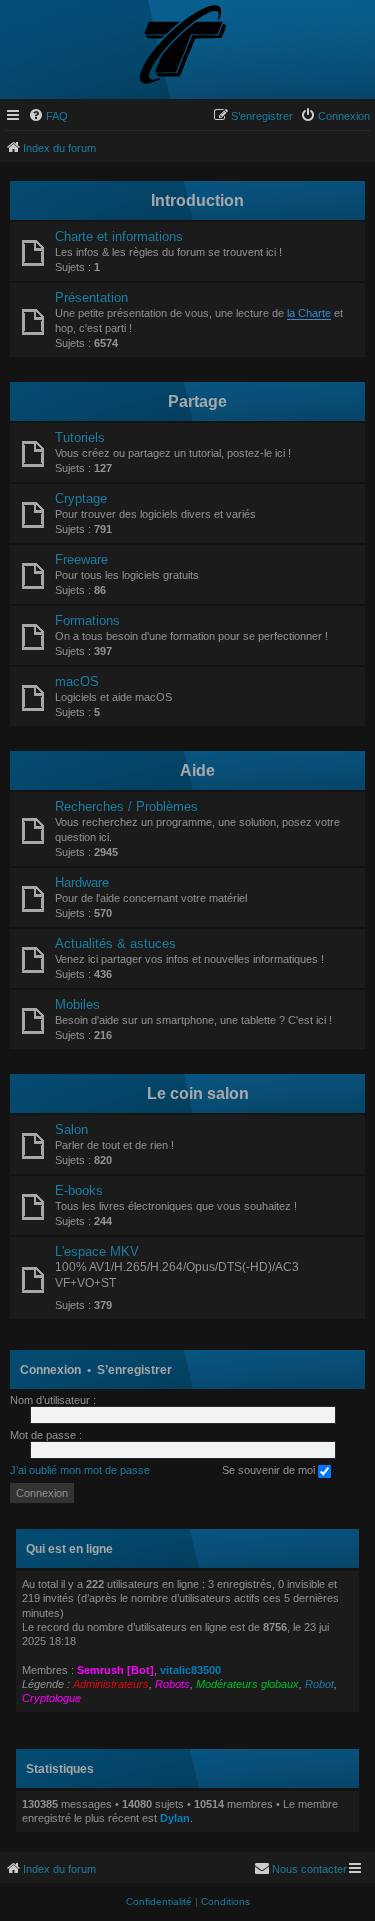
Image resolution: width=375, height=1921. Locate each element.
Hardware (82, 882)
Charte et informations (119, 236)
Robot (319, 1684)
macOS (77, 681)
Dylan (175, 1818)
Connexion (50, 1370)
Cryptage (81, 498)
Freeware (81, 559)
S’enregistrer (134, 1370)
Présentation (91, 297)
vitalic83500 (190, 1670)
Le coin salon (198, 1093)
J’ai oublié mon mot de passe (80, 1470)
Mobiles (77, 1004)
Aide (197, 770)
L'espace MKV (97, 1251)
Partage (197, 401)
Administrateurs (111, 1684)
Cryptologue (51, 1698)
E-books (79, 1190)
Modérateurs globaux (247, 1684)
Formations (87, 620)
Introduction (197, 200)
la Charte (309, 313)
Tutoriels (80, 437)
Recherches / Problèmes (126, 806)
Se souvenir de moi (270, 1470)
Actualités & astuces (115, 943)
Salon (71, 1129)
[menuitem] (48, 116)
